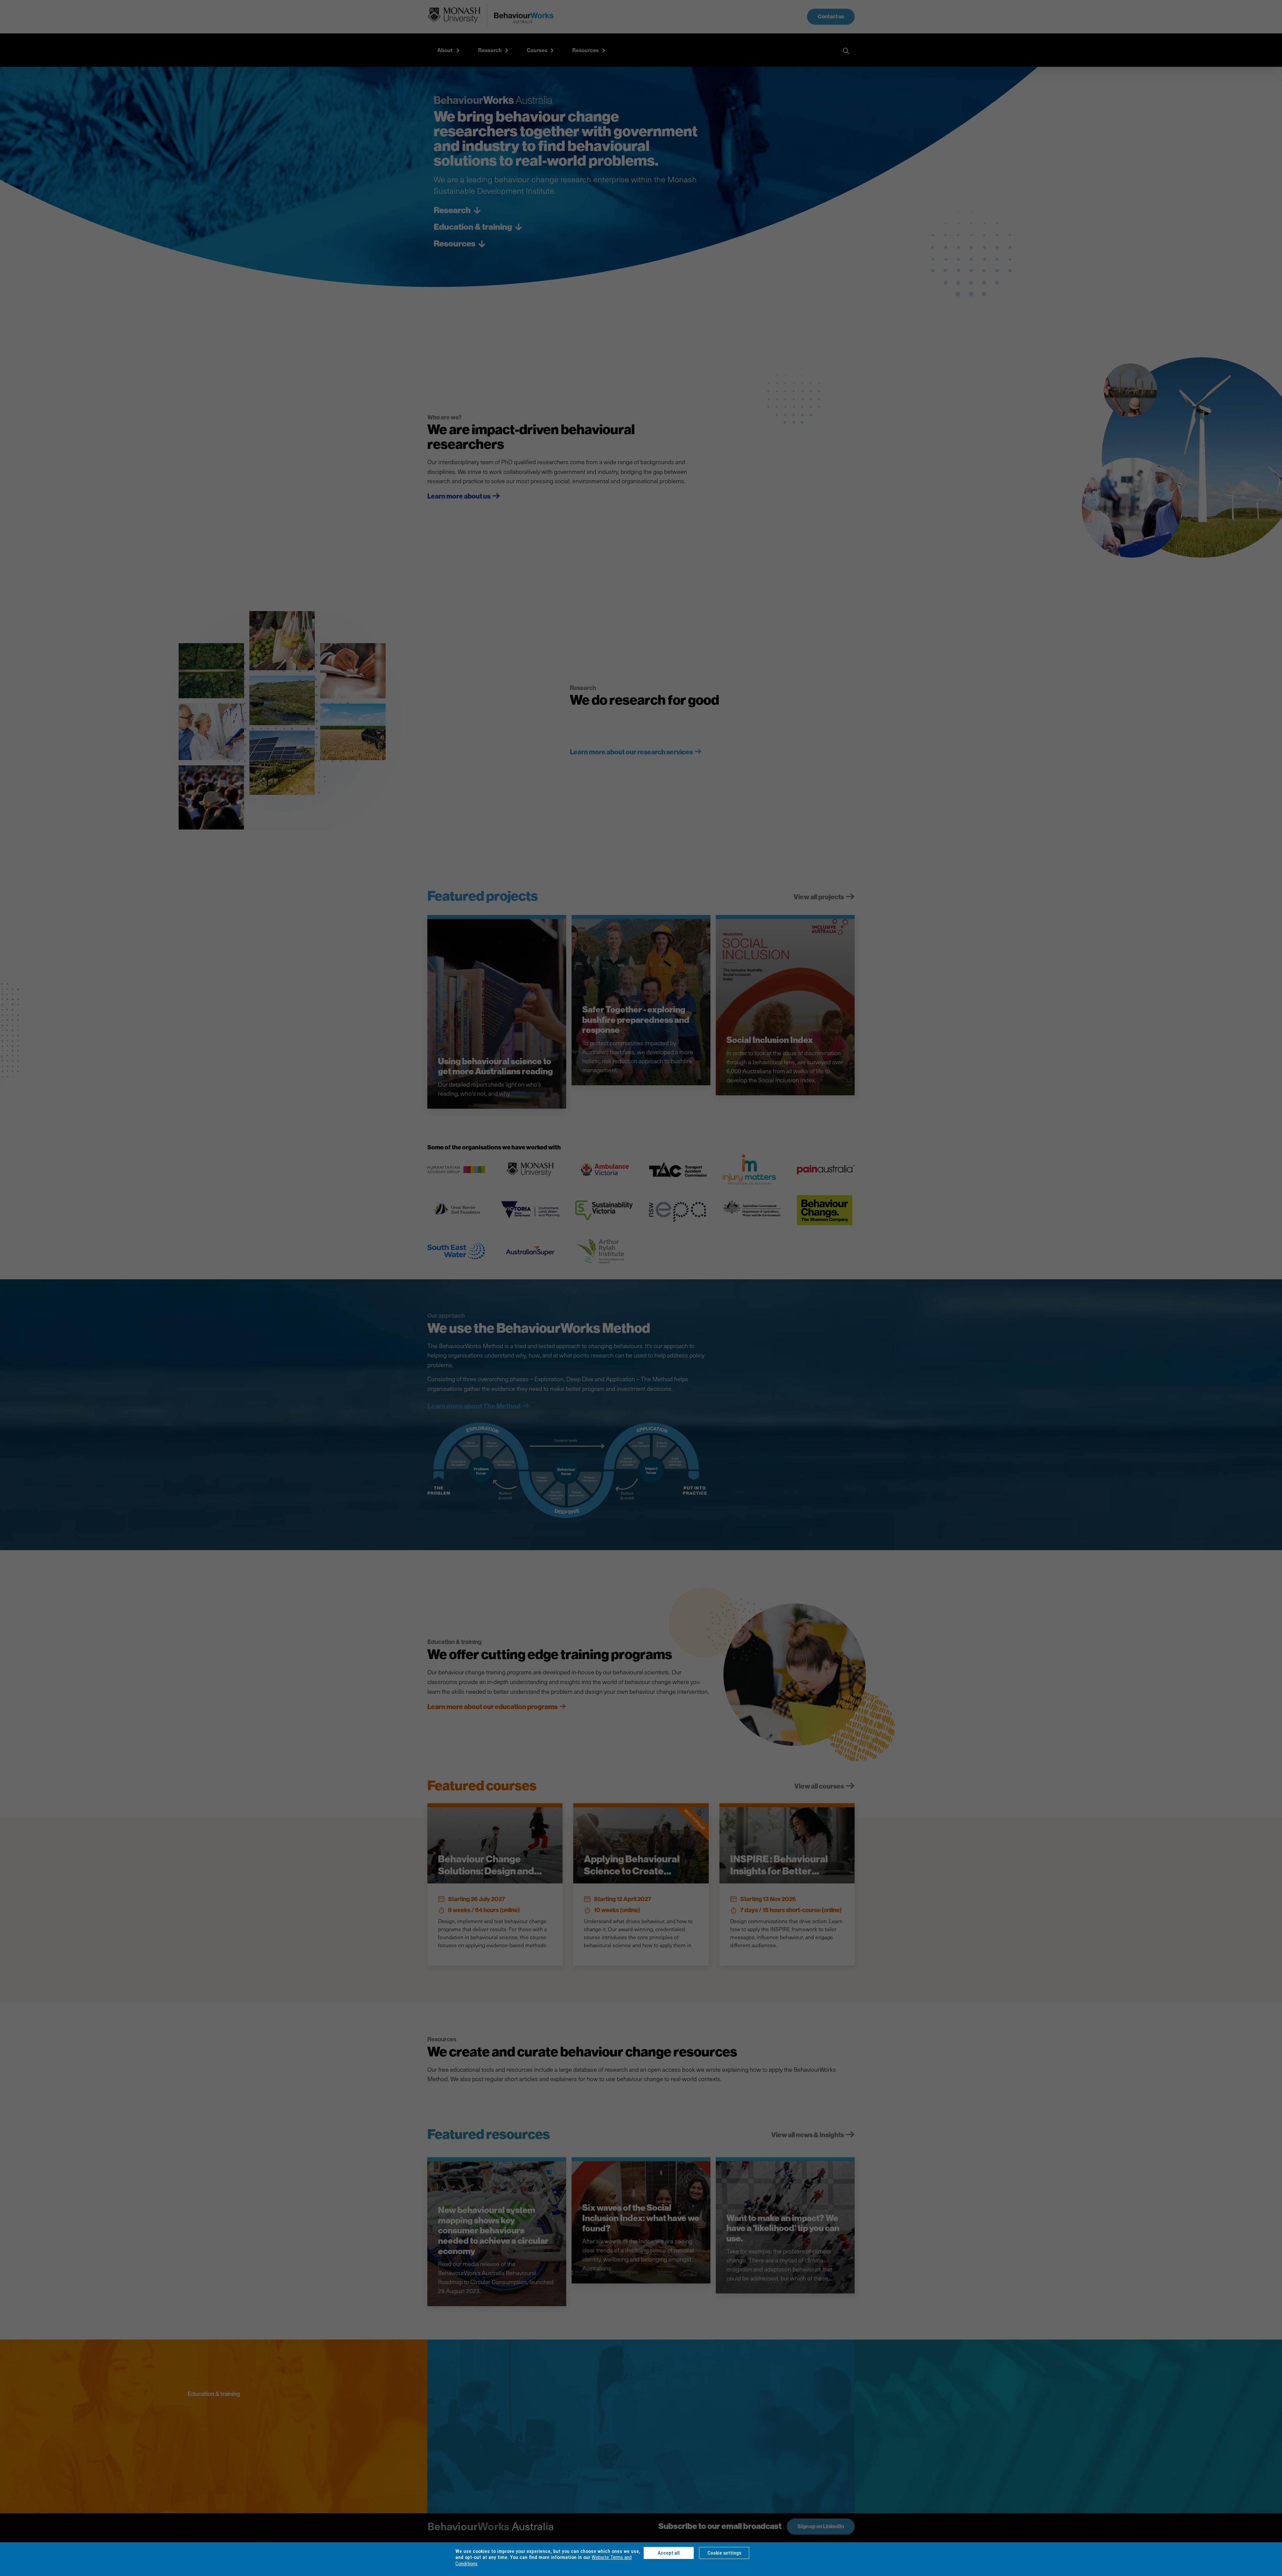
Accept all (669, 2553)
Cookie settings (724, 2553)
